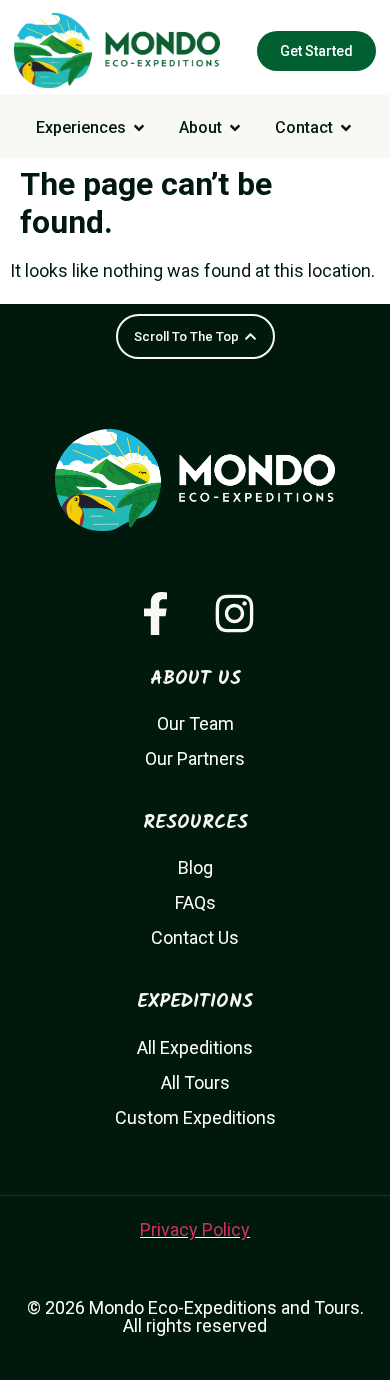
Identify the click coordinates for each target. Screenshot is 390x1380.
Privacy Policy (195, 1229)
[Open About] (235, 128)
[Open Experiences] (139, 128)
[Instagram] (234, 613)
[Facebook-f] (155, 613)
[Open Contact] (346, 128)
